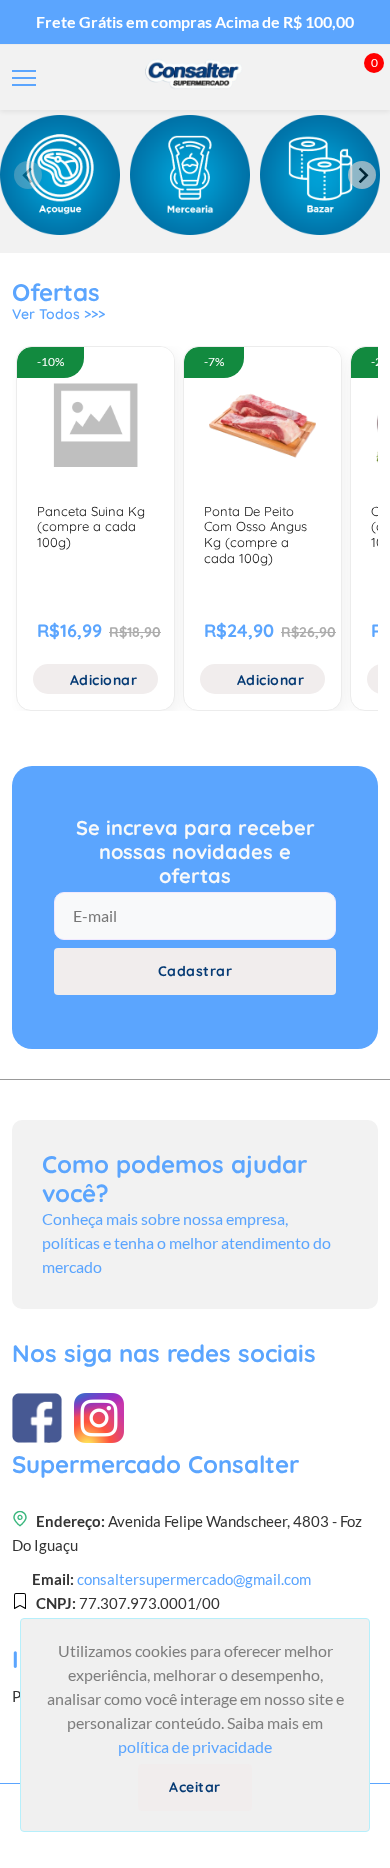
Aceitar (195, 1787)
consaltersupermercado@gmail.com (194, 1579)
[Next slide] (362, 175)
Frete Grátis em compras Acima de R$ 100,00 (195, 21)
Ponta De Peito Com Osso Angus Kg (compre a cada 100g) (255, 534)
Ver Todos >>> (58, 314)
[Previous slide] (28, 175)
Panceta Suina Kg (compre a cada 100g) (91, 526)
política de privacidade (195, 1746)
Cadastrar (195, 971)
